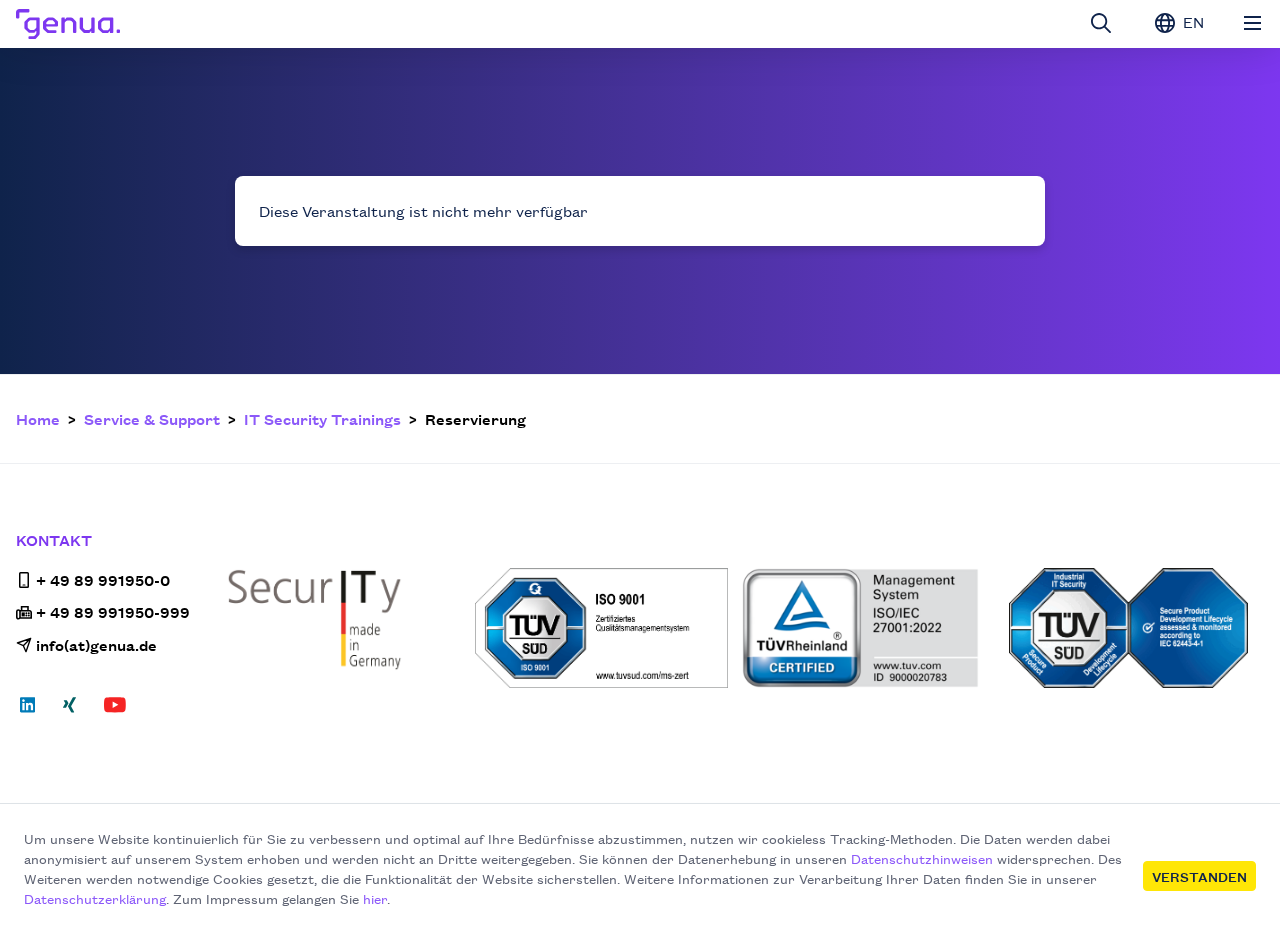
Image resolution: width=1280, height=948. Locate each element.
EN (1191, 21)
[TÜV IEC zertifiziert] (1136, 628)
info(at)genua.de (96, 644)
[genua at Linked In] (33, 711)
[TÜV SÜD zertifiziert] (602, 628)
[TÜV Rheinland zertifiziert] (869, 628)
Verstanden (1199, 876)
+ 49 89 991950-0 (103, 579)
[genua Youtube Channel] (115, 711)
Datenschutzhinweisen (922, 858)
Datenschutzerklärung (95, 898)
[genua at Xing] (69, 711)
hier (375, 898)
